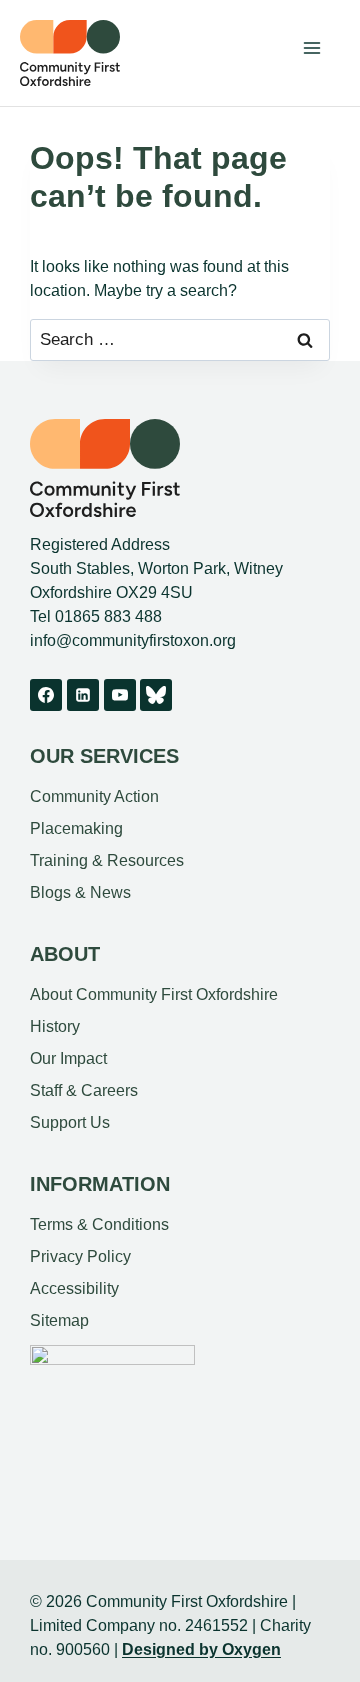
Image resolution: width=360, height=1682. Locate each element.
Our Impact (68, 1058)
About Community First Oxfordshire (154, 994)
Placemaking (76, 828)
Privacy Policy (80, 1256)
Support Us (70, 1122)
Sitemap (59, 1320)
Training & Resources (107, 860)
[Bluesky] (156, 695)
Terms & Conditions (99, 1224)
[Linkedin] (83, 695)
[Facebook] (46, 695)
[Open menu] (311, 47)
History (55, 1026)
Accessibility (74, 1288)
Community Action (94, 796)
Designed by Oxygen (201, 1649)
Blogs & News (80, 892)
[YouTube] (120, 695)
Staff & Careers (84, 1090)
